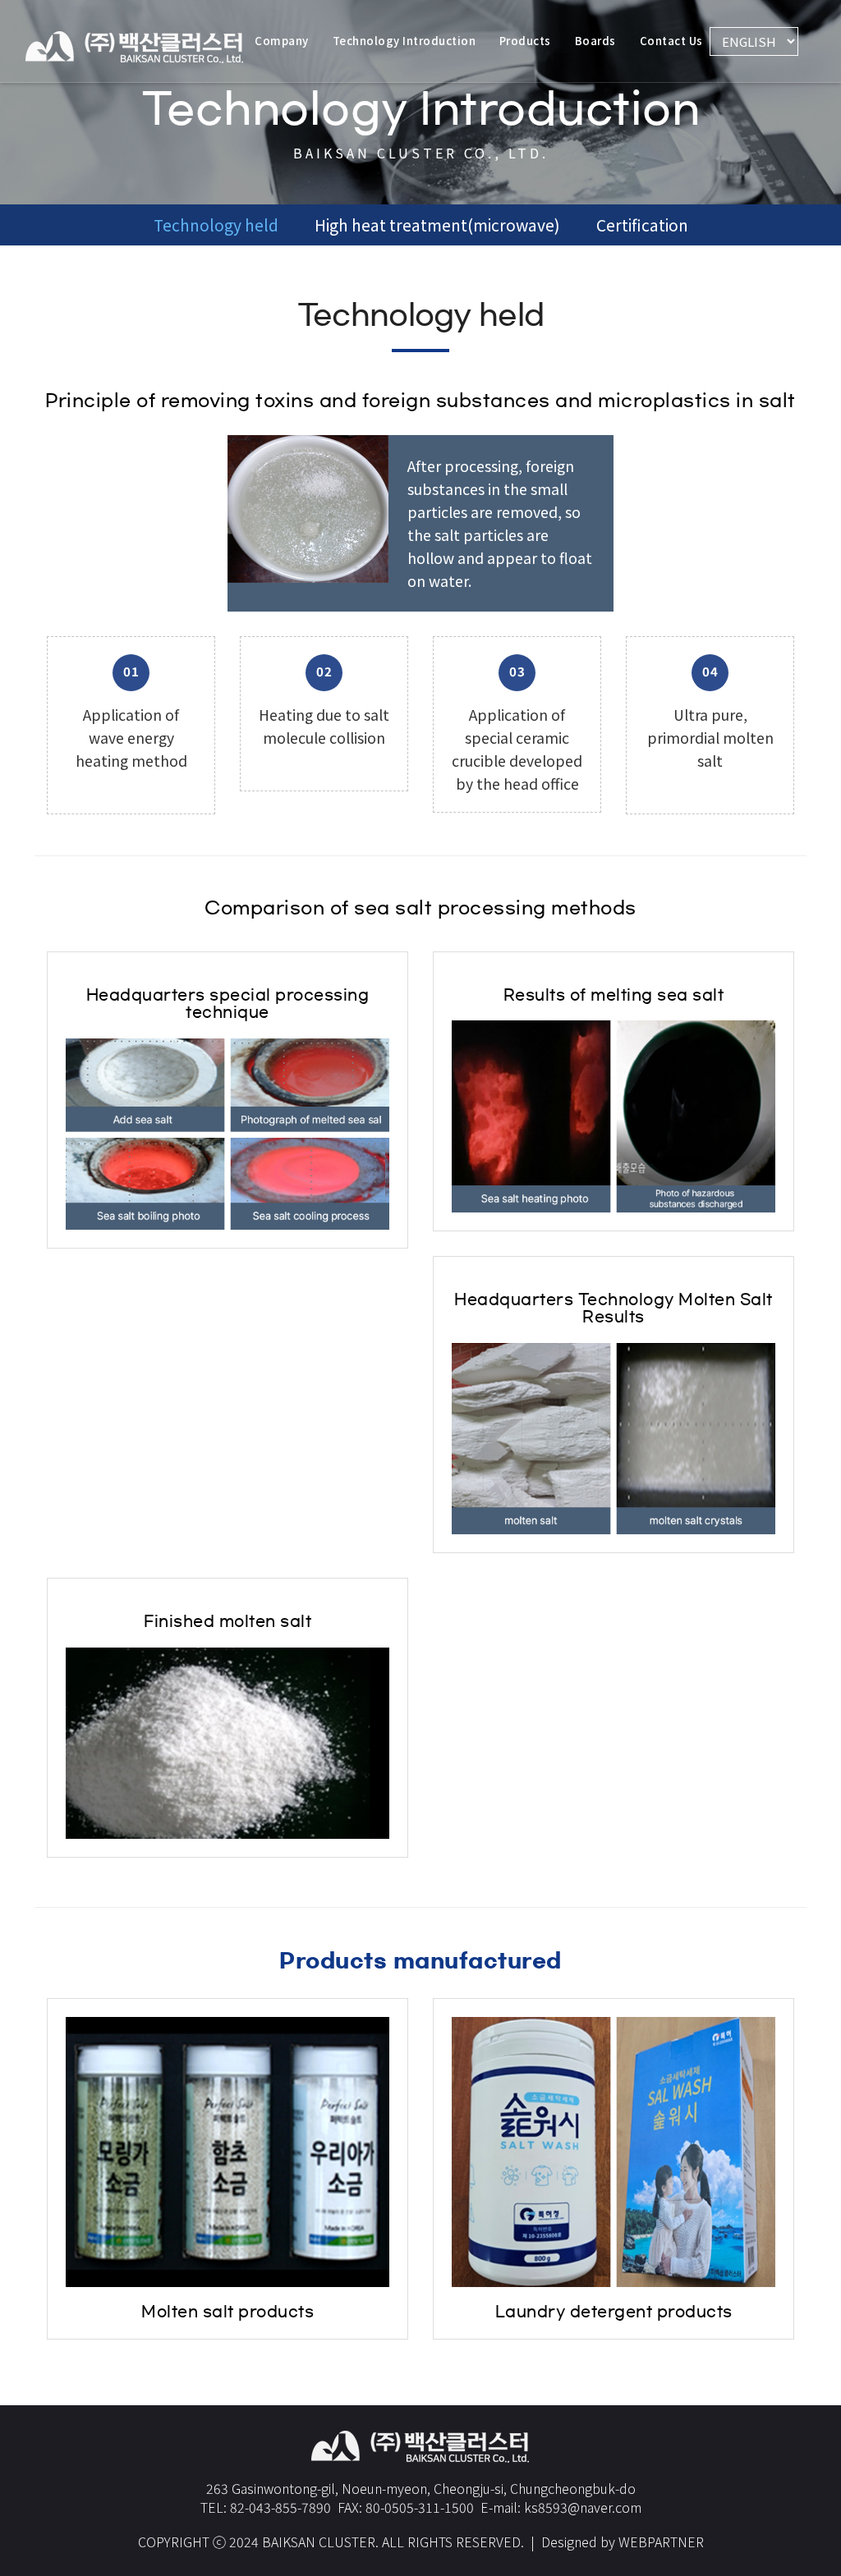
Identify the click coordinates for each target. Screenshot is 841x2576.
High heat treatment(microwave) (437, 225)
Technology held (216, 225)
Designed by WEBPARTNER (623, 2542)
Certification (642, 225)
